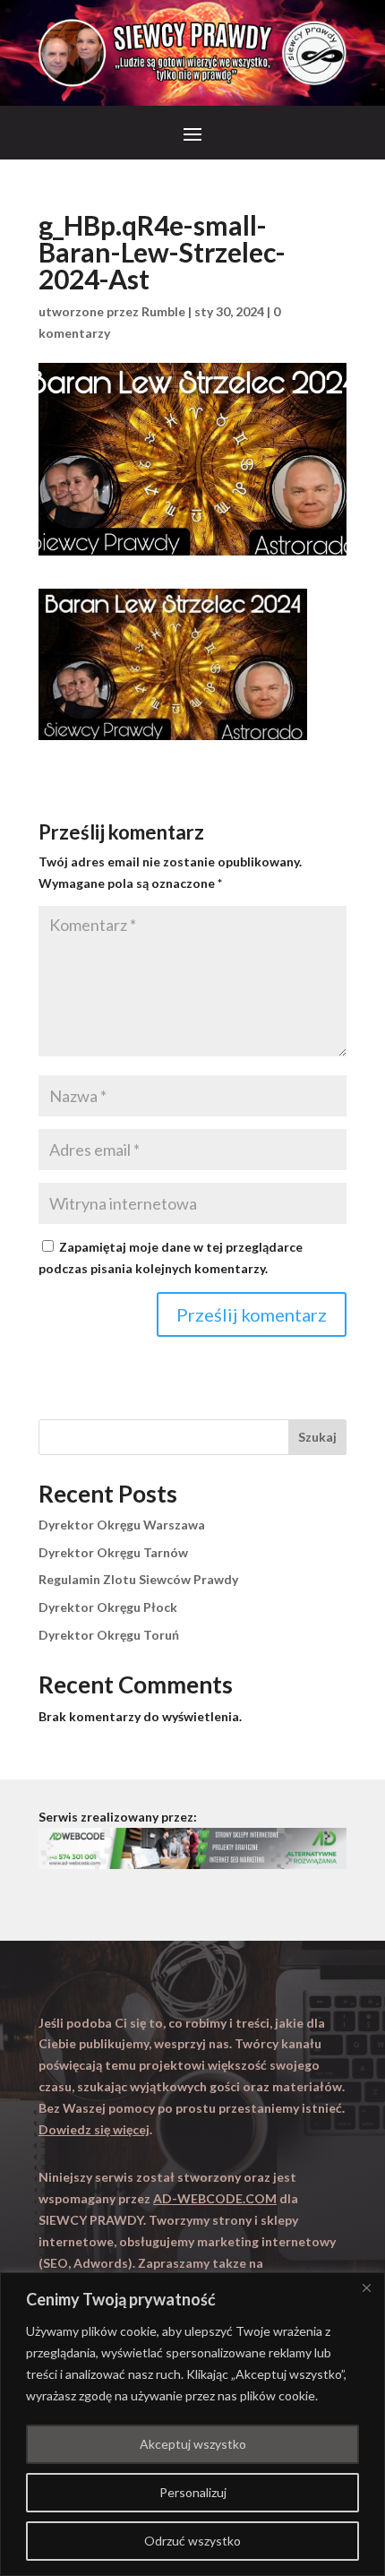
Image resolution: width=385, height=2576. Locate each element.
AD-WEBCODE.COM (215, 2198)
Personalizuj (193, 2492)
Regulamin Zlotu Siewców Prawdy (138, 1579)
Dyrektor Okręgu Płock (108, 1607)
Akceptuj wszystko (193, 2444)
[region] (192, 2424)
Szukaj (317, 1437)
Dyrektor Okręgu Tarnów (113, 1552)
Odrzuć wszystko (192, 2541)
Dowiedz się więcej (94, 2129)
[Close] (366, 2287)
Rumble (163, 311)
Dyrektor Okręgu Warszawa (122, 1525)
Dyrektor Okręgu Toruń (109, 1635)
